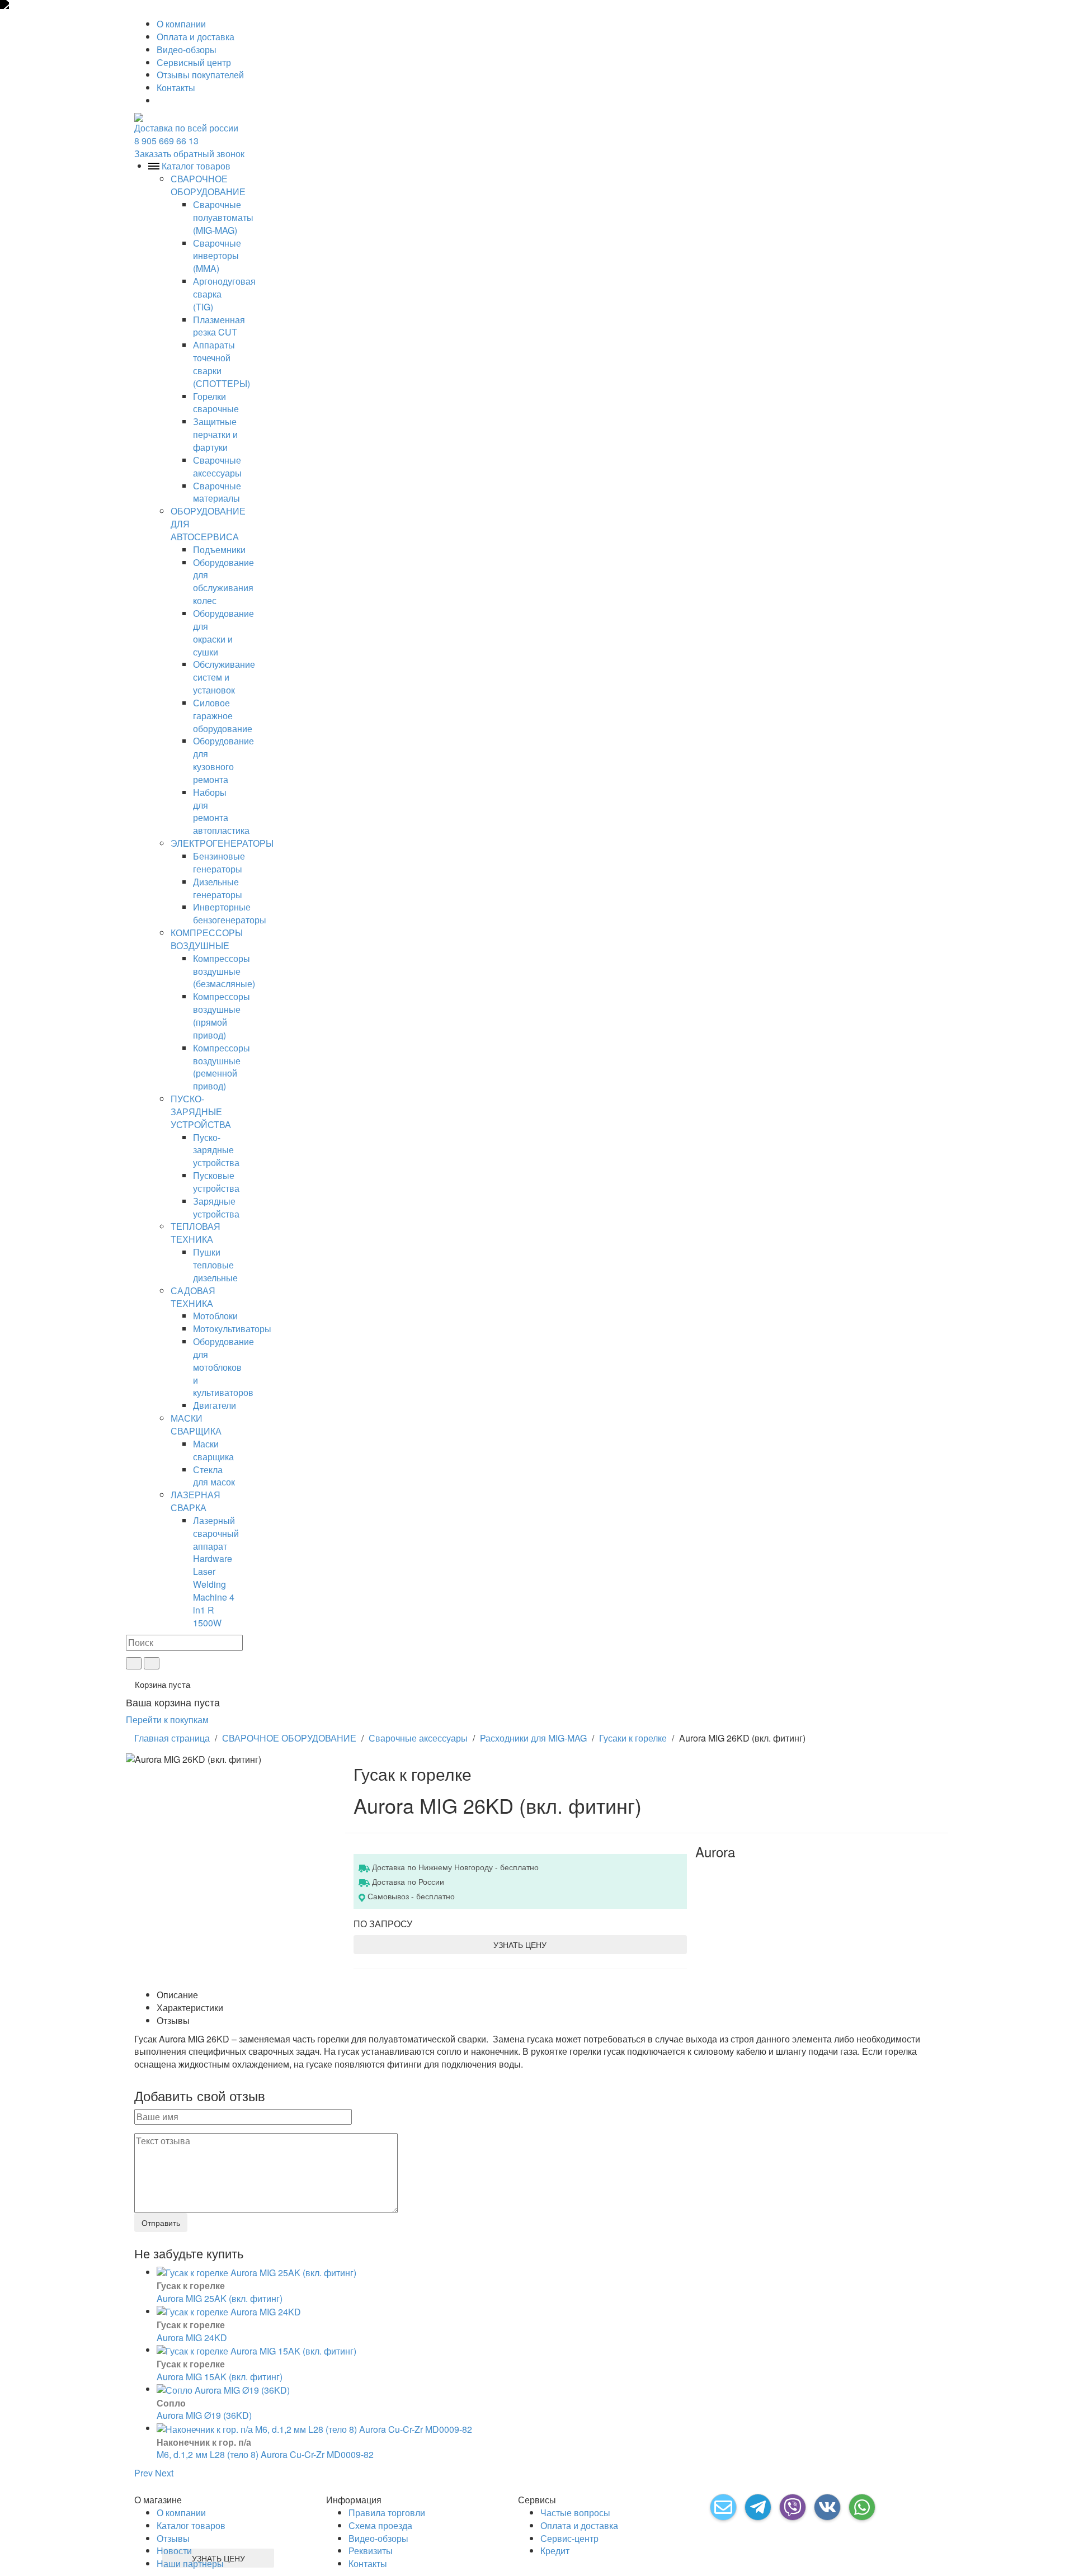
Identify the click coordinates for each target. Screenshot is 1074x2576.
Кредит (555, 2551)
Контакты (176, 88)
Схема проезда (380, 2525)
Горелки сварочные (216, 403)
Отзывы (173, 2538)
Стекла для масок (214, 1476)
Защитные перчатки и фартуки (215, 434)
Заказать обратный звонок (189, 154)
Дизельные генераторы (218, 888)
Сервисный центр (194, 62)
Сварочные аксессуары (217, 466)
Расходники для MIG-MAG (533, 1738)
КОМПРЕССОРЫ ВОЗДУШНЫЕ (207, 939)
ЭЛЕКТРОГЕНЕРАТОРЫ (222, 843)
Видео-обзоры (187, 49)
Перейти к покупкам (167, 1719)
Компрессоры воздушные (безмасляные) (224, 971)
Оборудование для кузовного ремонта (223, 760)
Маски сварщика (213, 1450)
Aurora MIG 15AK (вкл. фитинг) (220, 2377)
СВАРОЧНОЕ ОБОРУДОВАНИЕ (208, 185)
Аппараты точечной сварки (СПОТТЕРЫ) (222, 364)
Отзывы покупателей (200, 75)
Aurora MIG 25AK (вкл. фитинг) (220, 2298)
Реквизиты (371, 2551)
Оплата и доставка (196, 37)
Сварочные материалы (217, 492)
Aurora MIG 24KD (192, 2337)
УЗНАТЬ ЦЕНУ (520, 1945)
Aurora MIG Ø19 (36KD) (204, 2415)
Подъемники (219, 549)
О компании (181, 24)
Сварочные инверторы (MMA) (217, 256)
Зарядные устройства (216, 1207)
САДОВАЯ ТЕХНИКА (193, 1297)
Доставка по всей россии (186, 128)
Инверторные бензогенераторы (230, 913)
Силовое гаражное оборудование (223, 716)
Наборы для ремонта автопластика (221, 812)
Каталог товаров (191, 2525)
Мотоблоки (215, 1316)
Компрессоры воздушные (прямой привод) (222, 1016)
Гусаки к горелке (633, 1738)
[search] (134, 1663)
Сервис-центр (569, 2538)
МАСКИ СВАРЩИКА (196, 1424)
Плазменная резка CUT (219, 326)
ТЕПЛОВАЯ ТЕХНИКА (196, 1233)
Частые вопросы (575, 2513)
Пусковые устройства (216, 1182)
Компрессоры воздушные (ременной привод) (222, 1067)
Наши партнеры (190, 2563)
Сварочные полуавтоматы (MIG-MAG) (223, 217)
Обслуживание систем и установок (224, 677)
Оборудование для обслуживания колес (223, 582)
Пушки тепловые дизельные (215, 1265)
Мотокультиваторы (232, 1329)
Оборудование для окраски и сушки (223, 633)
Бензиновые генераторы (219, 862)
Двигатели (215, 1405)
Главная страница (172, 1738)
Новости (174, 2551)
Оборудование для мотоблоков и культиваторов (223, 1367)
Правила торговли (387, 2513)
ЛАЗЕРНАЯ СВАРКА (196, 1501)
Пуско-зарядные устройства (216, 1150)
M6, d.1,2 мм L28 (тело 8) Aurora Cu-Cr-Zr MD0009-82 (265, 2454)
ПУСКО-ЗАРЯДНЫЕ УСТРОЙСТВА (201, 1112)
